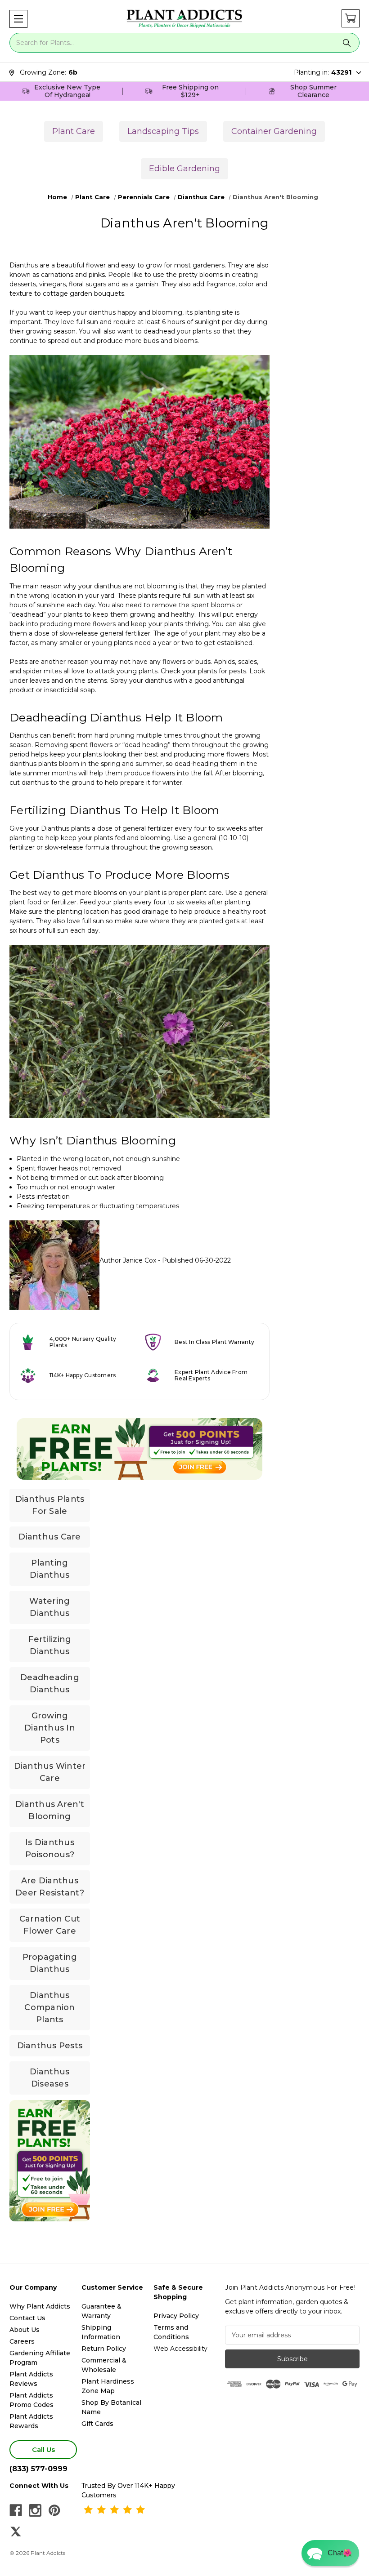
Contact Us (27, 2318)
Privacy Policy (176, 2316)
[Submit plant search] (347, 43)
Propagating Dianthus (50, 1963)
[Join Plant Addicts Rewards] (139, 1449)
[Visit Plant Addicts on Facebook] (16, 2510)
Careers (22, 2341)
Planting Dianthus (49, 1569)
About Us (25, 2330)
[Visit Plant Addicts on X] (16, 2532)
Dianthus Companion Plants (49, 2007)
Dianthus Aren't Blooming (50, 1810)
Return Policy (104, 2349)
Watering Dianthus (49, 1607)
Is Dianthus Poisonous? (50, 1849)
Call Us (43, 2449)
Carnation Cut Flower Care (50, 1925)
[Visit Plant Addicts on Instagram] (35, 2510)
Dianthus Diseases (49, 2078)
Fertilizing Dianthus (50, 1645)
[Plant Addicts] (184, 19)
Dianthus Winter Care (50, 1772)
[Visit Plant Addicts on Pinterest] (54, 2510)
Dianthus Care (49, 1537)
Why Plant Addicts (40, 2306)
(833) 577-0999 (38, 2469)
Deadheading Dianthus (50, 1684)
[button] (18, 19)
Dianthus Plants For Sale (50, 1505)
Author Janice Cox (128, 1260)
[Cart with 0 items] (351, 18)
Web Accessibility (180, 2349)
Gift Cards (97, 2424)
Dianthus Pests (50, 2046)
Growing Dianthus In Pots (50, 1728)
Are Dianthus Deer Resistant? (50, 1887)
